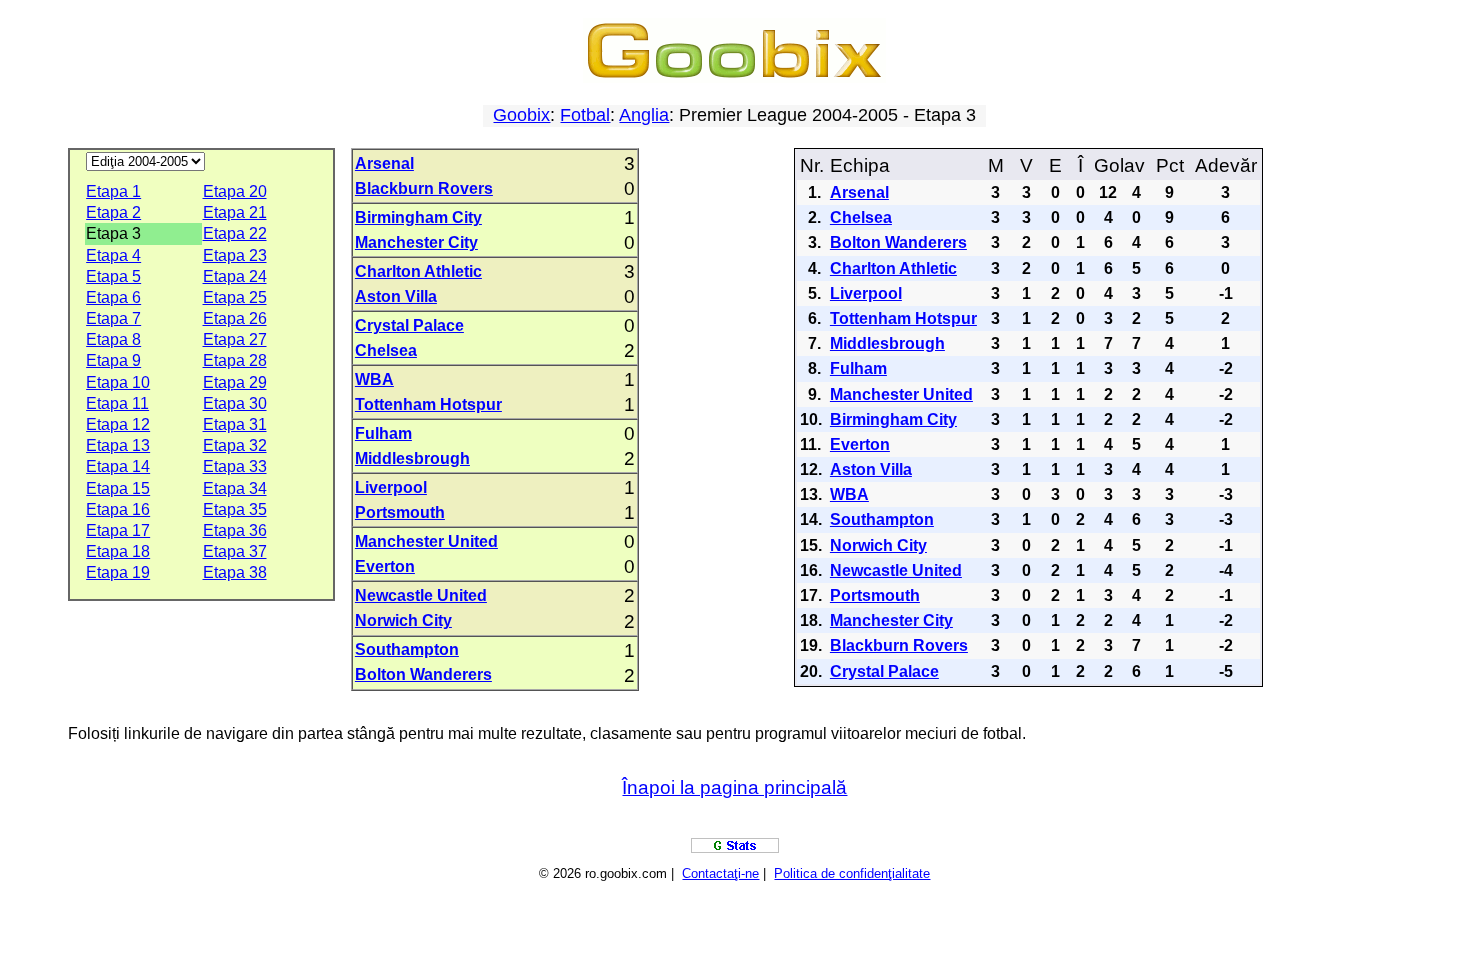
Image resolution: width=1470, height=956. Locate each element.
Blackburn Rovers (424, 188)
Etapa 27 (235, 339)
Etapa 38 (235, 572)
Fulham (383, 433)
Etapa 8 (113, 339)
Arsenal (384, 163)
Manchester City (416, 242)
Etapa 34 (235, 488)
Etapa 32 (235, 445)
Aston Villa (396, 296)
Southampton (407, 649)
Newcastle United (421, 595)
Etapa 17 (118, 530)
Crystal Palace (409, 325)
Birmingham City (418, 217)
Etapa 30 (235, 403)
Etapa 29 (235, 382)
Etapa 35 (235, 509)
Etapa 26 (235, 318)
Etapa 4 (113, 255)
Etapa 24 (235, 276)
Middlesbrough (412, 458)
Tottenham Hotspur (428, 404)
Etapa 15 (118, 488)
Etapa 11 (117, 403)
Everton (385, 566)
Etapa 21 (235, 212)
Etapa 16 (118, 509)
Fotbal (585, 115)
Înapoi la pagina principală (734, 787)
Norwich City (403, 620)
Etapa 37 (235, 551)
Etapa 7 (113, 318)
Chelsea (386, 350)
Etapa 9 (113, 360)
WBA (374, 379)
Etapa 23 (235, 255)
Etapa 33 (235, 466)
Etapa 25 (235, 297)
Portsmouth (400, 512)
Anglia (644, 115)
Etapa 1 (113, 191)
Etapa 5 (113, 276)
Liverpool (391, 487)
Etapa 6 (113, 297)
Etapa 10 (118, 382)
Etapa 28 (235, 360)
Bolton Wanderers (423, 674)
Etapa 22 (235, 233)
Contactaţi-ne (720, 873)
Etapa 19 (118, 572)
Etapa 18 (118, 551)
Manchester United (426, 541)
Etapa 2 (113, 212)
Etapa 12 (118, 424)
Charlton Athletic (418, 271)
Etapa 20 (235, 191)
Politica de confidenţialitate (852, 873)
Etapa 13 (118, 445)
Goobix (521, 115)
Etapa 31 (235, 424)
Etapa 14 (118, 466)
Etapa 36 (235, 530)
